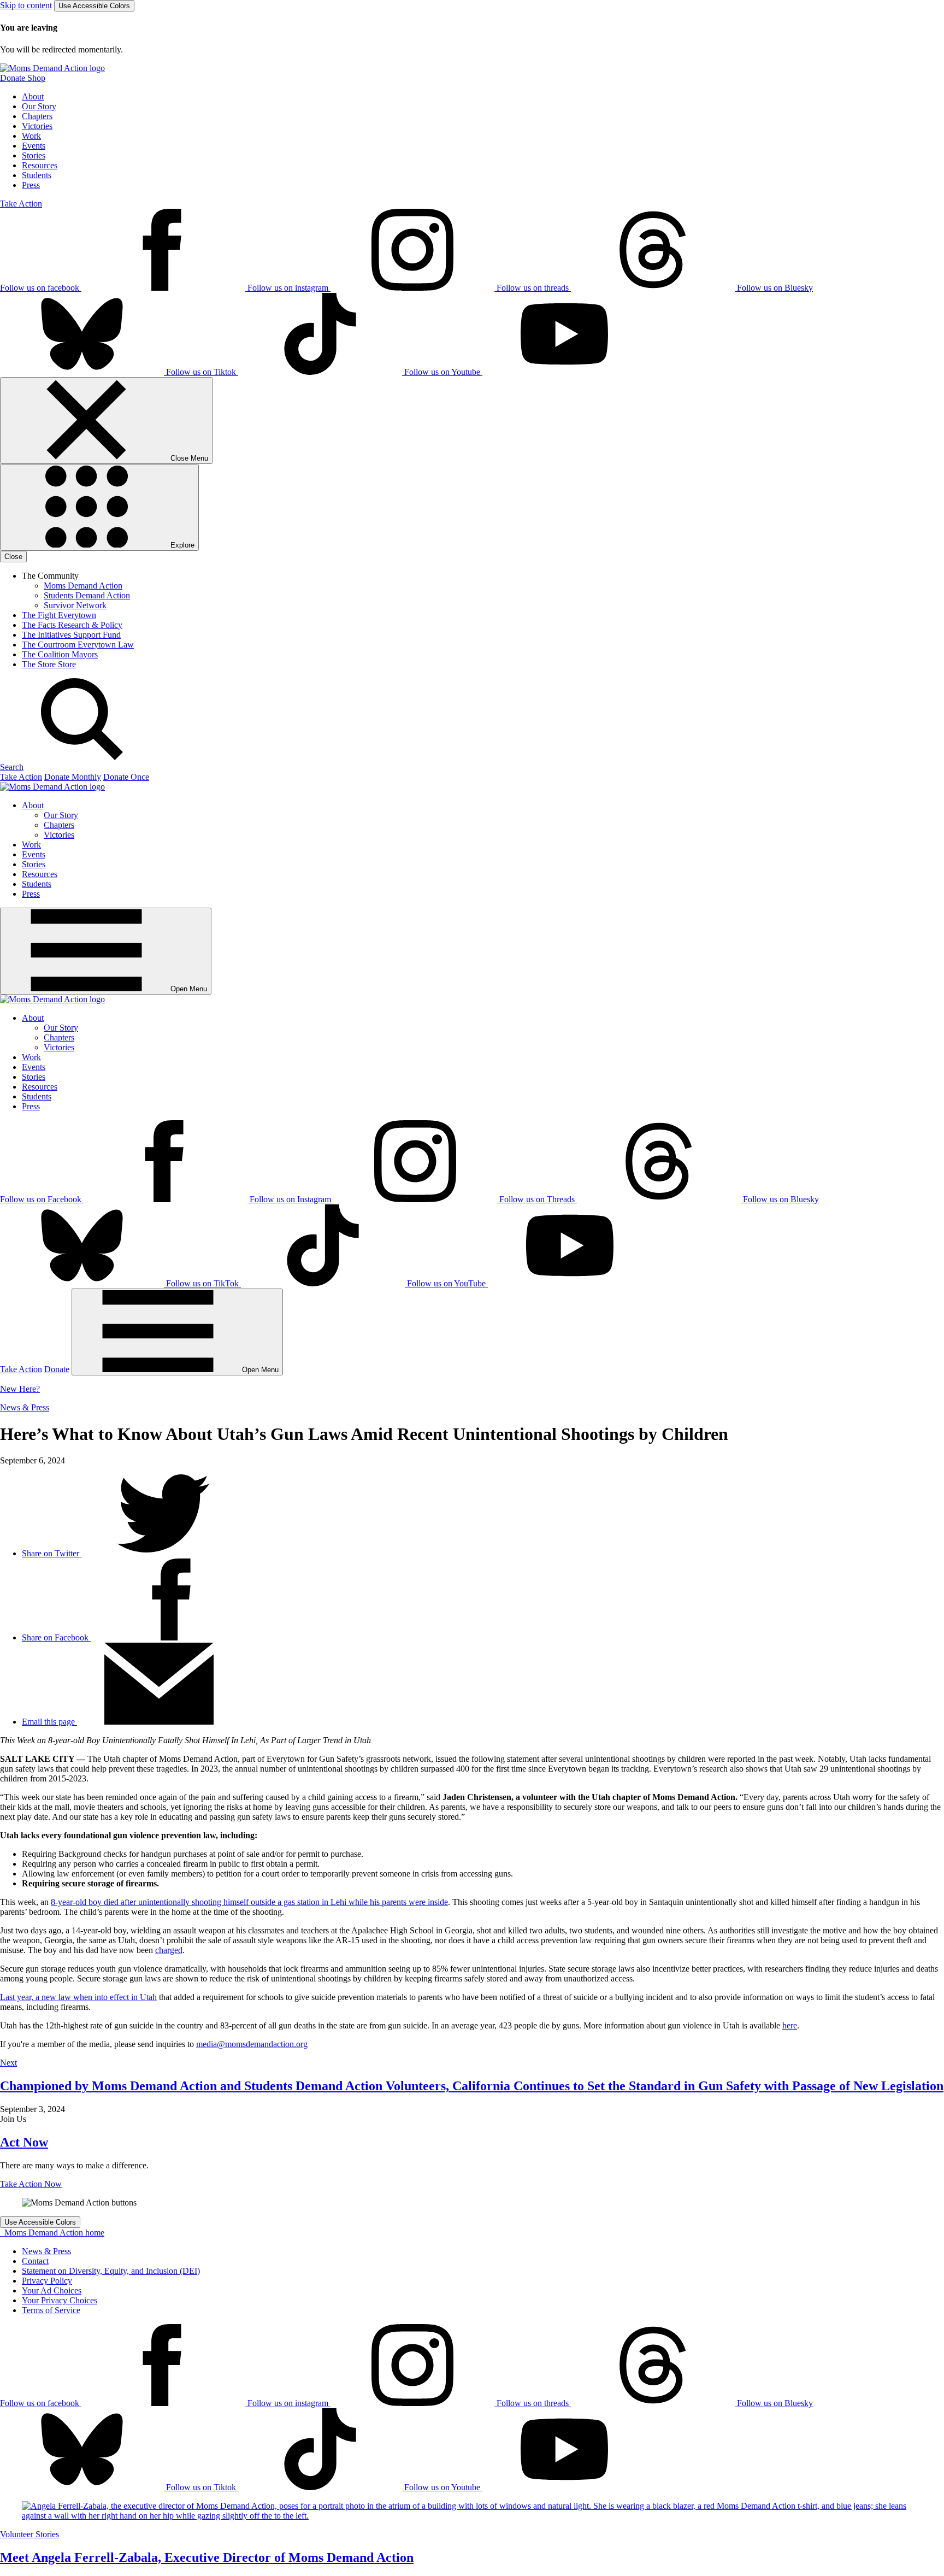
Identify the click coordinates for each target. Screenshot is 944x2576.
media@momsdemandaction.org (252, 2044)
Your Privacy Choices (60, 2300)
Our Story (39, 106)
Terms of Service (51, 2310)
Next (8, 2063)
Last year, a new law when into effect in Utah (78, 1997)
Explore (181, 545)
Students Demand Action (87, 595)
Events (34, 146)
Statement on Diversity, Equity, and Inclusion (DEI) (111, 2271)
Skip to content (26, 5)
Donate (57, 1369)
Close (13, 557)
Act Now (24, 2142)
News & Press (25, 1407)
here (790, 2025)
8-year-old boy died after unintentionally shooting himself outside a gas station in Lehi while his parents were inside (249, 1902)
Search (12, 767)
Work (31, 136)
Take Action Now (31, 2184)
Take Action (21, 204)
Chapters (37, 116)
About (33, 96)
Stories (34, 155)
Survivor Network (75, 605)
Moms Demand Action (83, 586)
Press (31, 185)
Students (37, 175)
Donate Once (126, 777)
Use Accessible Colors (94, 6)
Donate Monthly (73, 777)
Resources (40, 165)
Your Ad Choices (52, 2290)
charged (169, 1950)
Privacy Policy (47, 2281)
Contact (35, 2261)
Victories (37, 126)
